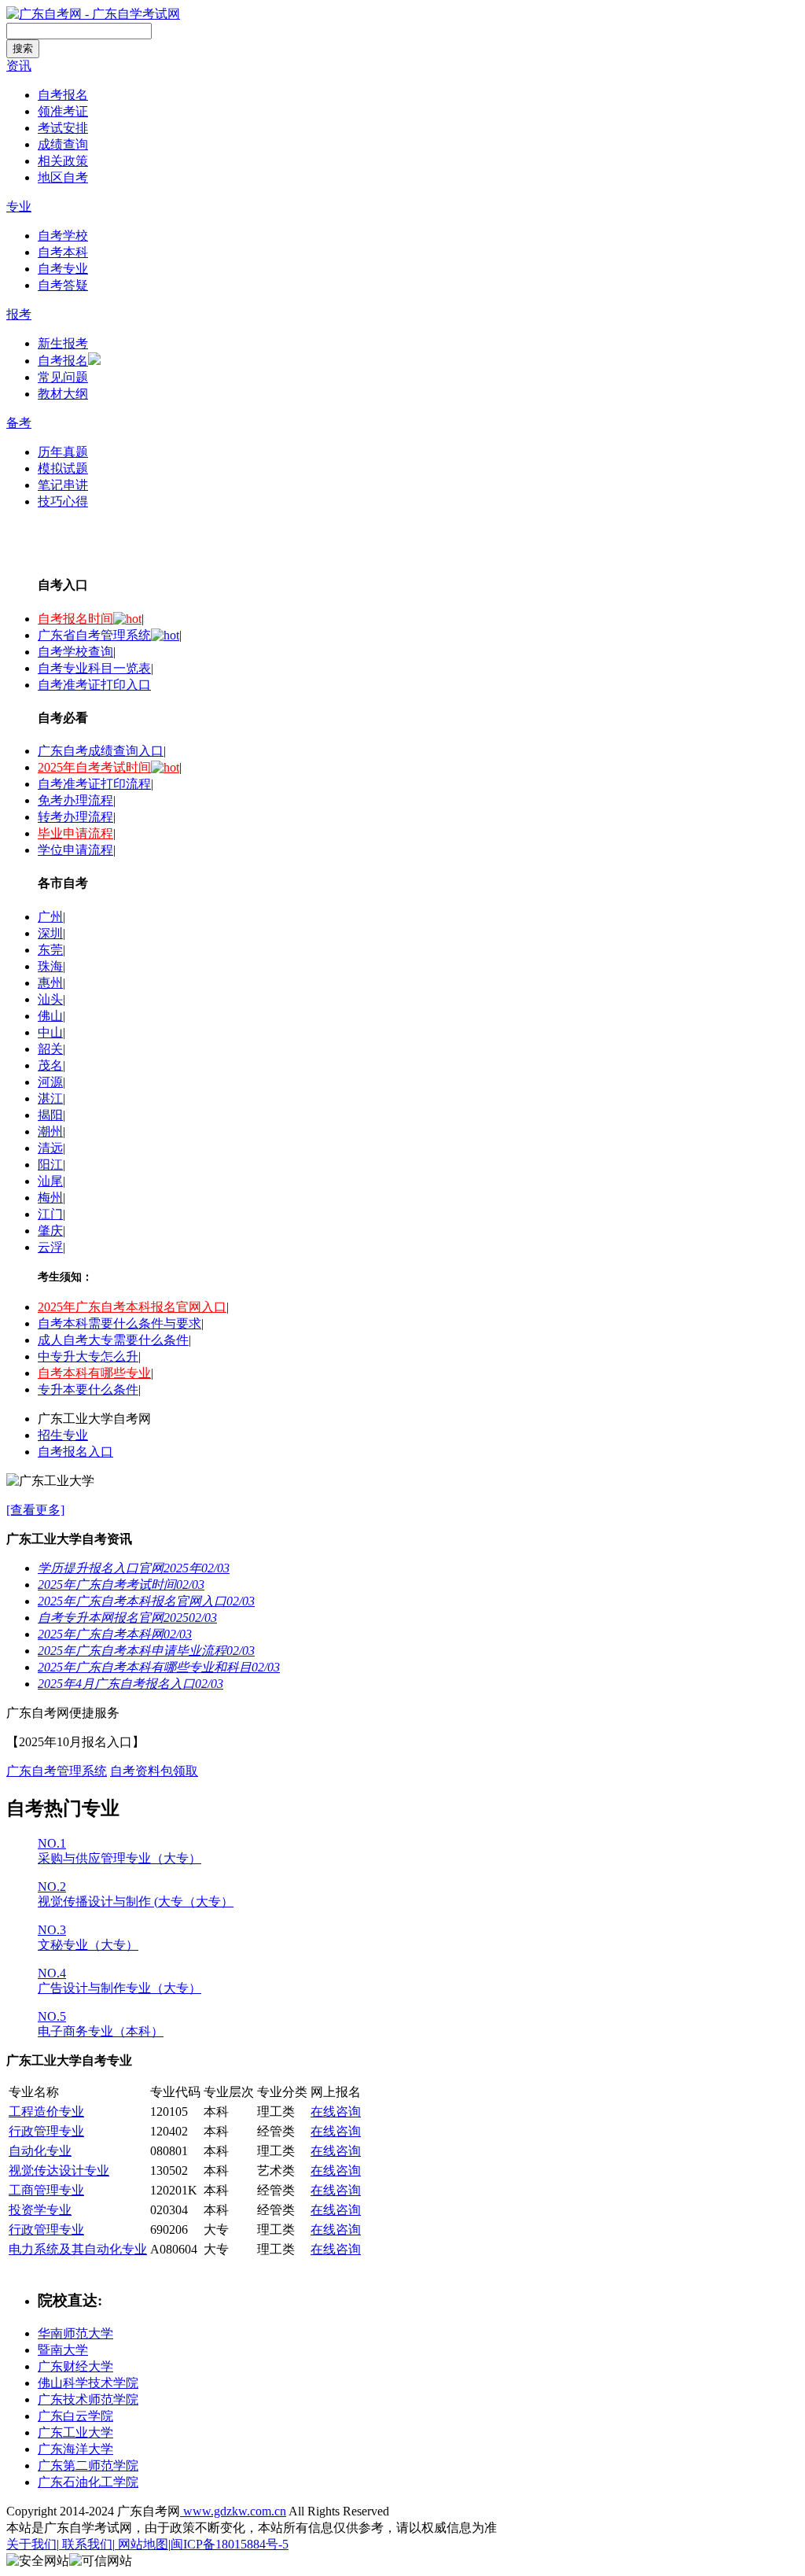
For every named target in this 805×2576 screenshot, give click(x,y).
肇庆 (50, 1231)
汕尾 (50, 1181)
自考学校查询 (75, 652)
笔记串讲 (63, 485)
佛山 (50, 1016)
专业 (19, 206)
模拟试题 (63, 468)
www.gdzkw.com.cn (233, 2511)
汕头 (50, 999)
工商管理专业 (46, 2190)
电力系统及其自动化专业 (78, 2249)
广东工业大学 (75, 2432)
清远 (50, 1148)
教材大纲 (63, 394)
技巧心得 (63, 501)
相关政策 (63, 161)
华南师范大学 (75, 2333)
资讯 (19, 66)
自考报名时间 (75, 619)
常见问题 (63, 377)
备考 (19, 423)
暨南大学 (63, 2350)
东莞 (50, 950)
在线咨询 (336, 2112)
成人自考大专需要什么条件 (113, 1340)
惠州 (50, 983)
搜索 (23, 48)
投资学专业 (40, 2210)
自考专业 (63, 269)
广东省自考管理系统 (94, 635)
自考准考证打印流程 (94, 784)
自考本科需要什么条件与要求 (119, 1323)
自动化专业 (40, 2151)
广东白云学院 (75, 2416)
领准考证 (63, 111)
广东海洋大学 (75, 2449)
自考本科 (63, 252)
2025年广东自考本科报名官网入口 (132, 1307)
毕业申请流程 (75, 833)
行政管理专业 (46, 2131)
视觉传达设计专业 (59, 2171)
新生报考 (63, 343)
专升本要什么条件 (88, 1389)
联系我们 (86, 2544)
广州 (50, 917)
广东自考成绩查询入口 (101, 751)
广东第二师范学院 (88, 2465)
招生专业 (63, 1435)
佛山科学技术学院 (88, 2383)
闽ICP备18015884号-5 (230, 2544)
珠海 (50, 966)
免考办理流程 (75, 800)
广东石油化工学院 (88, 2482)
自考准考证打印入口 (94, 685)
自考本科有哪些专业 (94, 1373)
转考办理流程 (75, 817)
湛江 (50, 1098)
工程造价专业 (46, 2112)
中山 (50, 1032)
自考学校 (63, 236)
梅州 (50, 1198)
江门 (50, 1214)
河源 (50, 1082)
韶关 (50, 1049)
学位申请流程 (75, 850)
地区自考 (63, 177)
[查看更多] (35, 1510)
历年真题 (63, 452)
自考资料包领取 (154, 1771)
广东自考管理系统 (57, 1771)
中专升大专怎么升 (88, 1356)
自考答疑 (63, 285)
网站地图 (142, 2544)
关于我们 (31, 2544)
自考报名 (63, 95)
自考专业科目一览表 (94, 668)
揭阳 (50, 1115)
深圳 (50, 933)
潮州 (50, 1131)
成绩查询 (63, 144)
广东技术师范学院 (88, 2399)
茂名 (50, 1065)
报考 (19, 314)
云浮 (50, 1247)
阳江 (50, 1165)
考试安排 (63, 128)
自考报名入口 (75, 1452)
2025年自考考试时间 (94, 767)
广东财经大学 (75, 2366)
